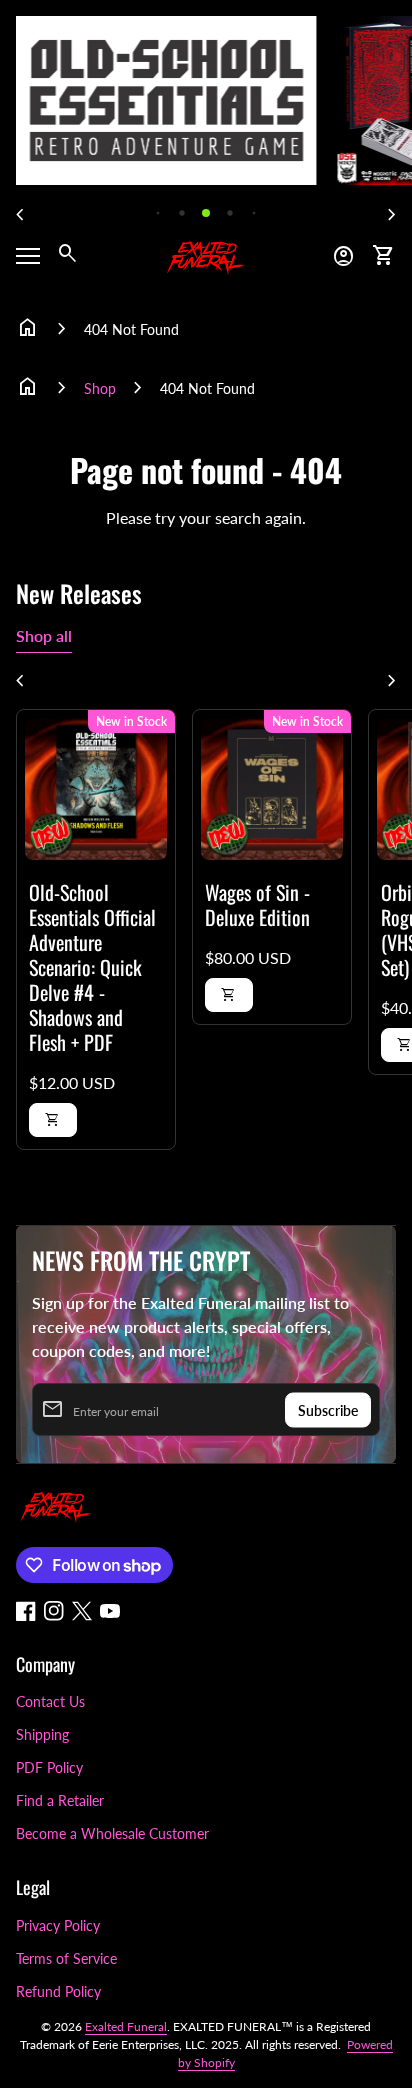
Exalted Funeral (126, 2026)
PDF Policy (49, 1767)
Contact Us (50, 1701)
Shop (100, 388)
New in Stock (131, 721)
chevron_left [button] (20, 215)
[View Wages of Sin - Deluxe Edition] (272, 789)
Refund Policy (58, 1991)
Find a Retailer (60, 1800)
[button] (158, 213)
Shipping (42, 1734)
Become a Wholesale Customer (112, 1833)
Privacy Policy (58, 1925)
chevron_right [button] (392, 215)
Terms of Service (66, 1958)
